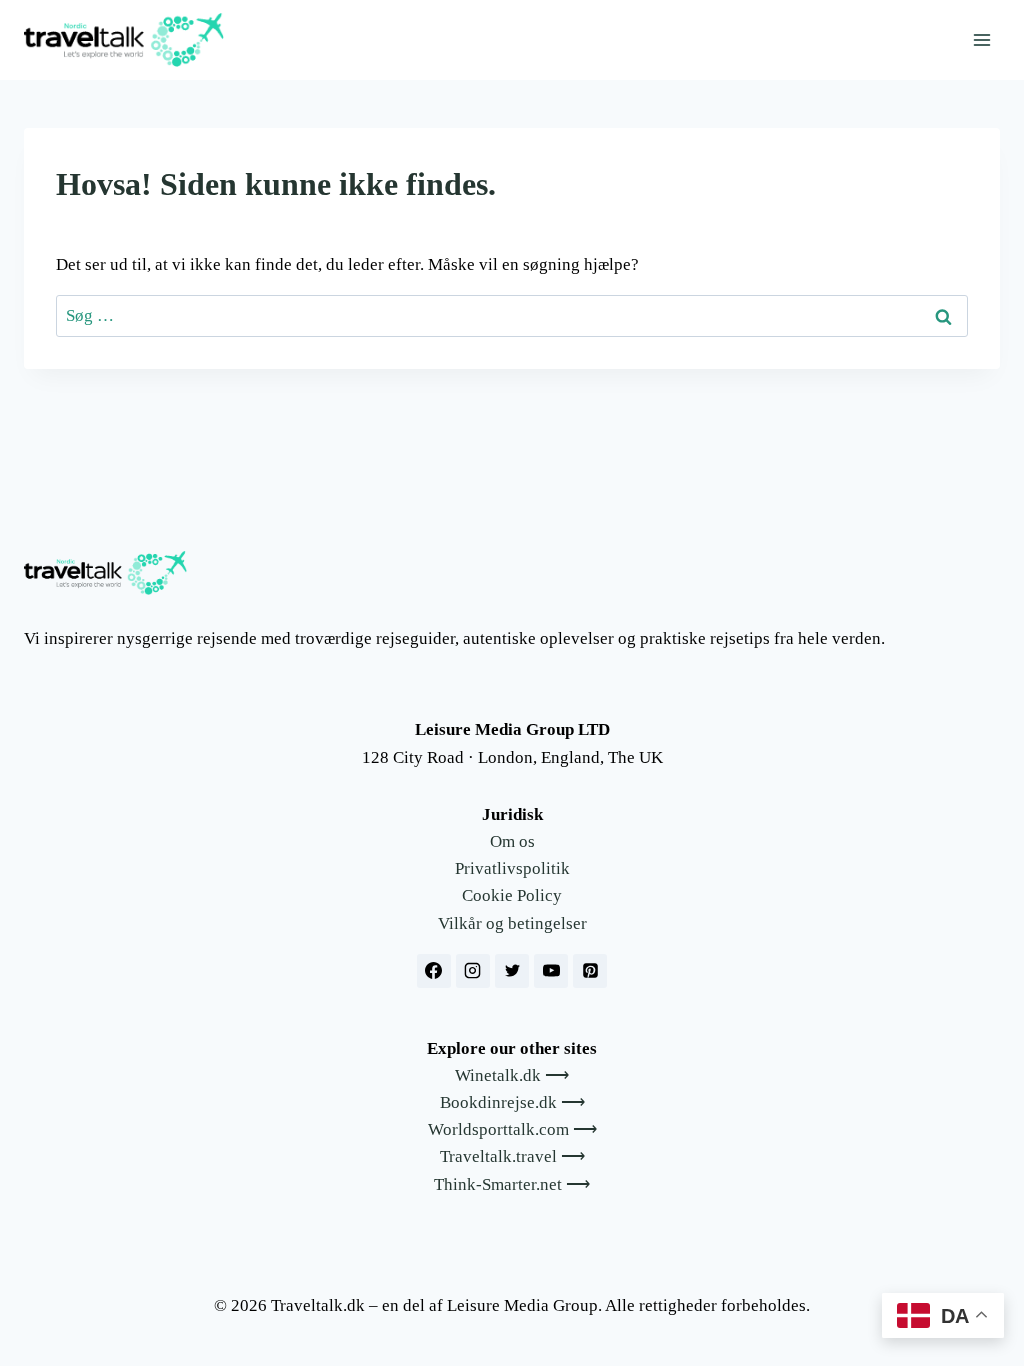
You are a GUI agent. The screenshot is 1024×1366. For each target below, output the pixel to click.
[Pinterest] (590, 971)
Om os (512, 841)
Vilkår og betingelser (512, 923)
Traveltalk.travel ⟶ (512, 1156)
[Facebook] (434, 971)
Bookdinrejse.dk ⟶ (512, 1102)
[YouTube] (551, 971)
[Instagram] (473, 971)
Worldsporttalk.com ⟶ (512, 1129)
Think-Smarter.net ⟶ (512, 1184)
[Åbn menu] (981, 39)
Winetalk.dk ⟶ (512, 1075)
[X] (512, 971)
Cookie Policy (512, 895)
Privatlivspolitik (512, 868)
